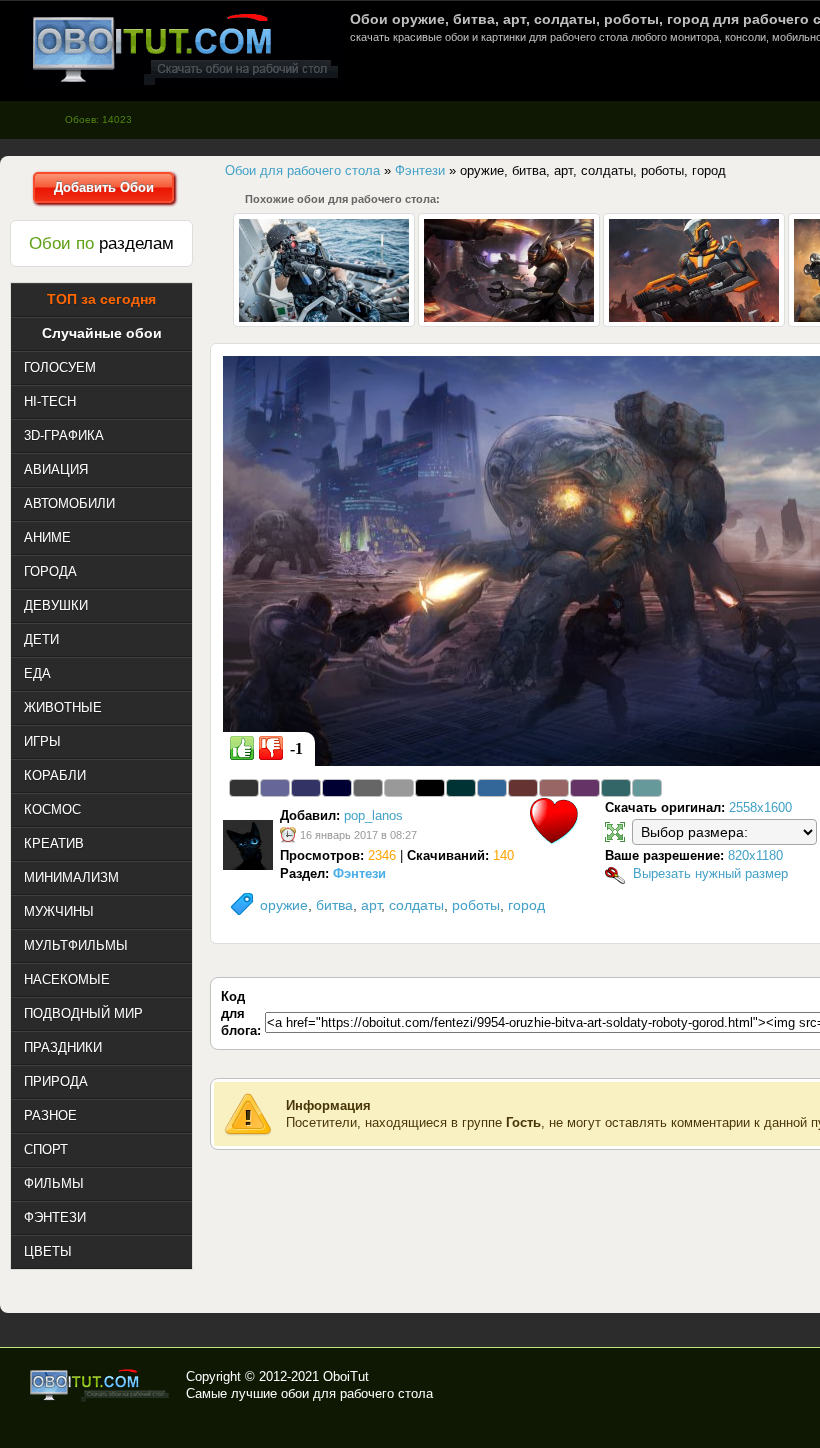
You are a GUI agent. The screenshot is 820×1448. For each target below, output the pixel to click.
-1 (296, 748)
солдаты (416, 905)
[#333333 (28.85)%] (244, 788)
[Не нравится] (271, 748)
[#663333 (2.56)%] (523, 788)
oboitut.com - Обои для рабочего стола (185, 48)
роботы (476, 905)
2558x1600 (760, 807)
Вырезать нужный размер (710, 873)
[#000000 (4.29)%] (430, 788)
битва (334, 905)
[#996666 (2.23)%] (554, 788)
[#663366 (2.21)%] (585, 788)
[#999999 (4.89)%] (399, 788)
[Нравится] (242, 748)
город (526, 905)
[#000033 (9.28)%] (337, 788)
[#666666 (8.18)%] (368, 788)
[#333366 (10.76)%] (306, 788)
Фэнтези (359, 873)
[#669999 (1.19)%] (647, 788)
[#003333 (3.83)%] (461, 788)
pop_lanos (373, 815)
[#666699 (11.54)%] (275, 788)
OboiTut (346, 1376)
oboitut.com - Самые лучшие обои (100, 1385)
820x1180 (755, 855)
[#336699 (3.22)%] (492, 788)
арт (371, 905)
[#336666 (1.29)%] (616, 788)
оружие (284, 905)
